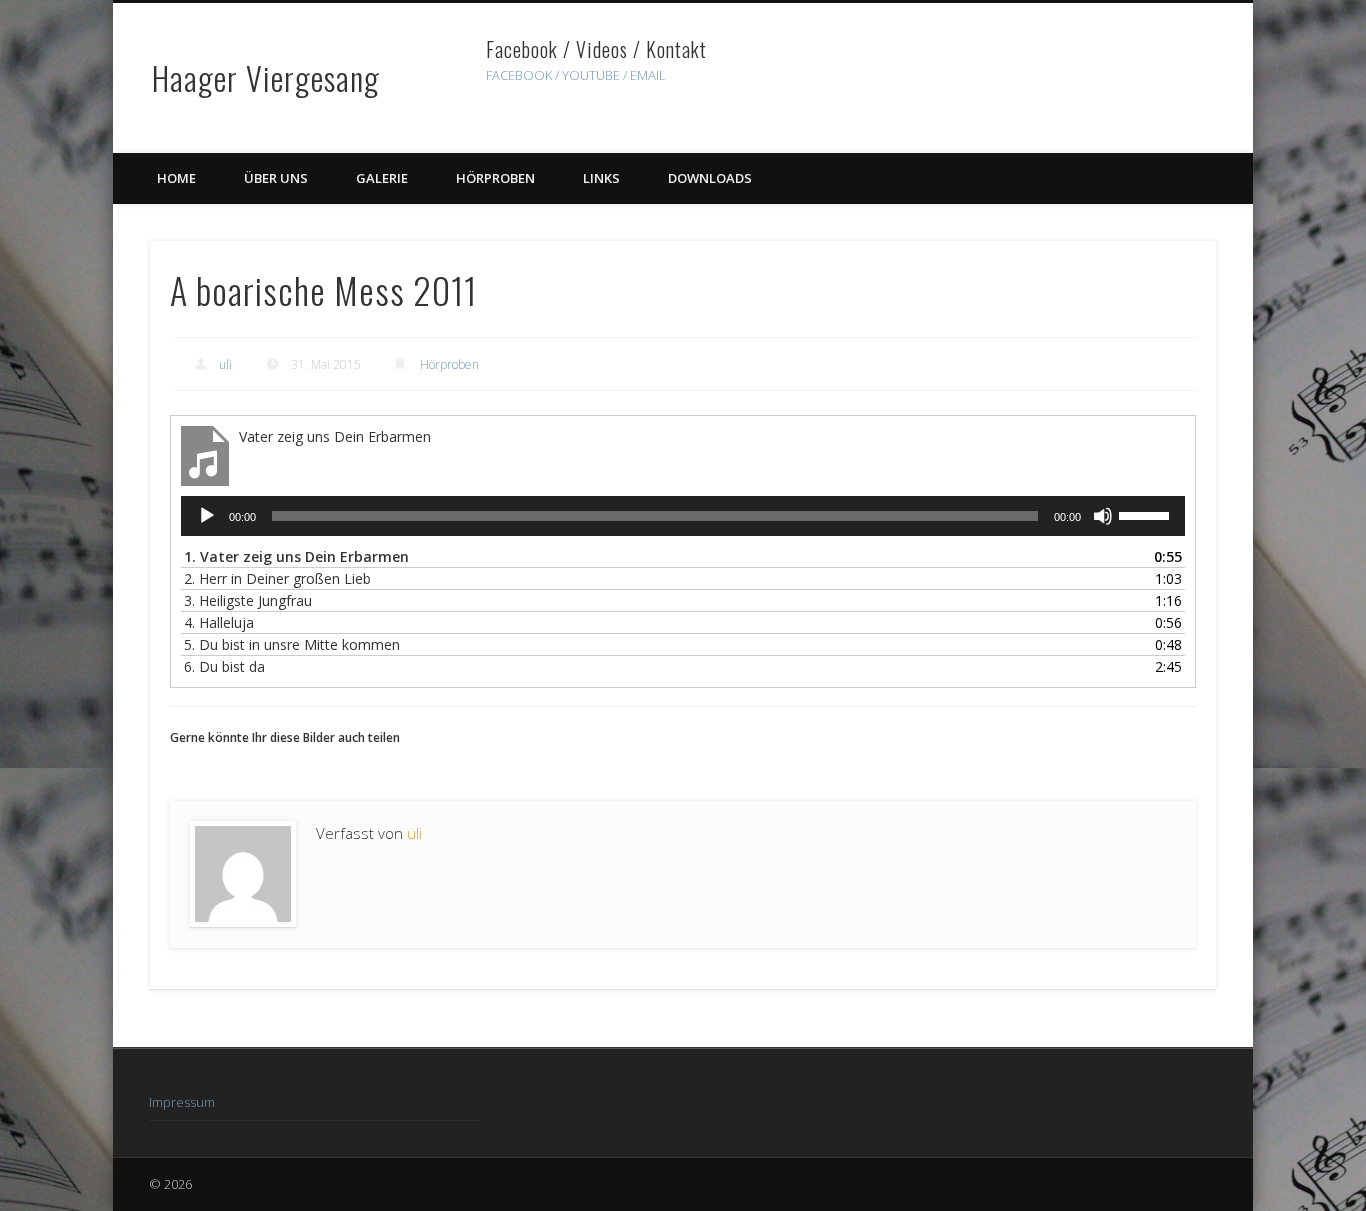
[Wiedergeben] (207, 516)
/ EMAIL (644, 75)
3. (248, 600)
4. (219, 622)
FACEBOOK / (522, 75)
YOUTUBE (591, 75)
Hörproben (495, 178)
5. (292, 644)
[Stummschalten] (1103, 516)
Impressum (182, 1102)
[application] (683, 516)
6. (224, 666)
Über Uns (276, 178)
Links (601, 178)
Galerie (382, 178)
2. (277, 578)
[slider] (1147, 514)
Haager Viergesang (266, 77)
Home (176, 178)
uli (225, 364)
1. (296, 556)
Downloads (710, 178)
